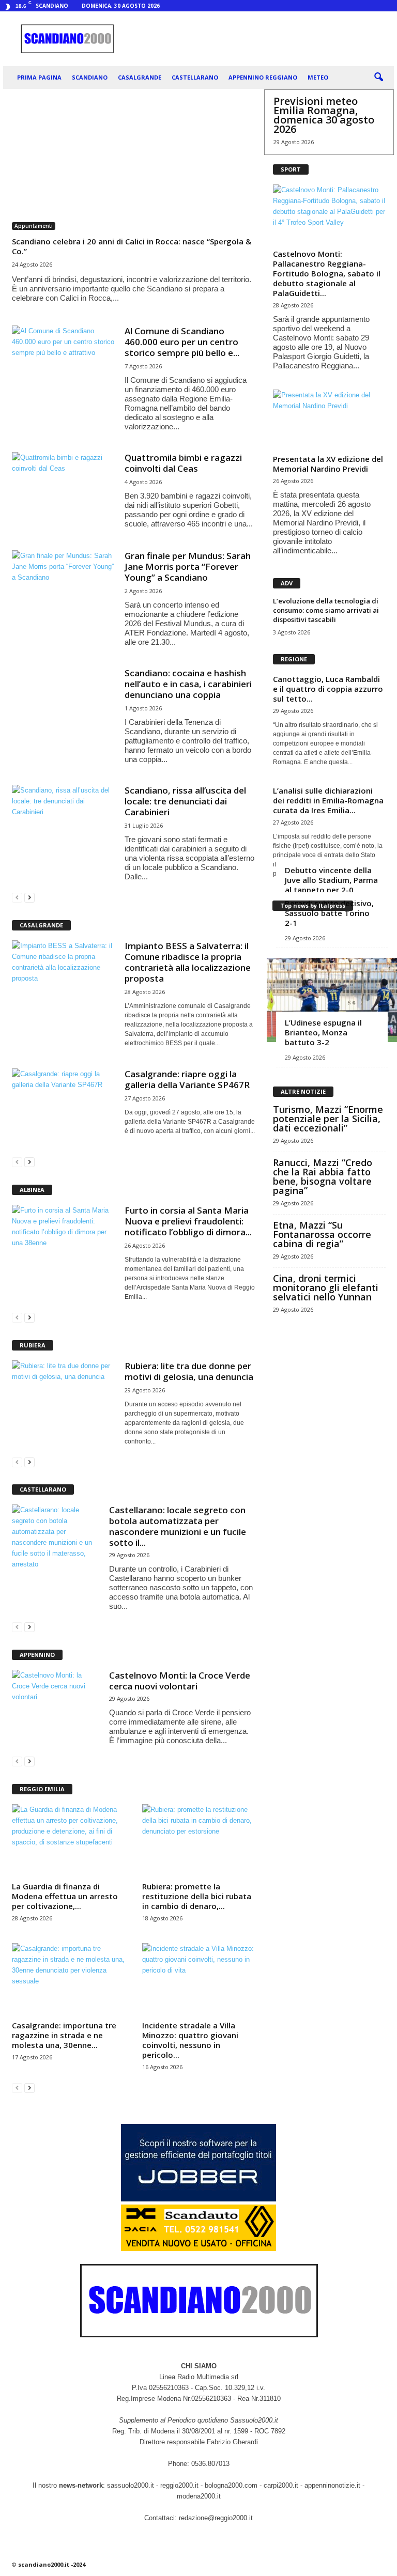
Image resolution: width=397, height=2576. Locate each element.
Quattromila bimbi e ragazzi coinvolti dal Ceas (183, 463)
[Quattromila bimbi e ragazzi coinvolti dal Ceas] (64, 491)
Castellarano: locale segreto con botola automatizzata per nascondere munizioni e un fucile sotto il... (178, 1526)
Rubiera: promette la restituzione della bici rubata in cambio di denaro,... (197, 1896)
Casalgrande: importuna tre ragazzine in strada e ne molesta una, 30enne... (64, 2035)
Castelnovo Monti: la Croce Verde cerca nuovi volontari (180, 1681)
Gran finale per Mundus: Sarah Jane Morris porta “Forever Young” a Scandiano (188, 567)
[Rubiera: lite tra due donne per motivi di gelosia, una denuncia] (64, 1399)
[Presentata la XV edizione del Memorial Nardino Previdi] (329, 420)
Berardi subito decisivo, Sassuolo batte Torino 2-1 (329, 913)
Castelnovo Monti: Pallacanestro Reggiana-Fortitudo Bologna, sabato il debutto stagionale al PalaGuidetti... (327, 273)
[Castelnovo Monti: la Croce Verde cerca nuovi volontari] (55, 1702)
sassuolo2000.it (131, 2485)
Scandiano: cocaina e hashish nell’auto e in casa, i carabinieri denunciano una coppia (188, 684)
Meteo (318, 77)
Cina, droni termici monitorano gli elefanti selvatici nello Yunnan (326, 1287)
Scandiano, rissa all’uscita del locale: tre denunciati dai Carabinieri (185, 801)
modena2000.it (199, 2496)
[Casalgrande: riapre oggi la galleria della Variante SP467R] (64, 1107)
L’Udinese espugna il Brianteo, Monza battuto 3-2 (323, 1032)
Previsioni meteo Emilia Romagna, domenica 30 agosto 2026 (324, 115)
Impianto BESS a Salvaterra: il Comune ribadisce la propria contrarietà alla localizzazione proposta (188, 962)
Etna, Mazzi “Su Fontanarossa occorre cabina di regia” (322, 1234)
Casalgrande (140, 77)
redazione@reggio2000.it (216, 2518)
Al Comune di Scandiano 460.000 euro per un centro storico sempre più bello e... (182, 342)
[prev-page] (17, 897)
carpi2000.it (281, 2485)
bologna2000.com (231, 2485)
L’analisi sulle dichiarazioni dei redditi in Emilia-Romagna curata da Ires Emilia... (328, 800)
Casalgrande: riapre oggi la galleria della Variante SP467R (187, 1079)
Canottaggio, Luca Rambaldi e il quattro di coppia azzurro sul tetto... (328, 689)
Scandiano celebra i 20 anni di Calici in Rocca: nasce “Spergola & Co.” (132, 246)
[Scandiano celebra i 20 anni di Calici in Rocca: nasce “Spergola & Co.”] (133, 164)
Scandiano (90, 77)
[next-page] (29, 897)
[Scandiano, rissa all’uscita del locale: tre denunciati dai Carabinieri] (64, 824)
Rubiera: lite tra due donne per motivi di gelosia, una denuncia (189, 1371)
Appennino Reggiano (263, 77)
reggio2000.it (180, 2485)
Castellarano (195, 77)
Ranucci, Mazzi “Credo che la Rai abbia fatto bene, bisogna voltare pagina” (323, 1176)
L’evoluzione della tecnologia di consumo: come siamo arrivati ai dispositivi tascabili (326, 610)
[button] (378, 77)
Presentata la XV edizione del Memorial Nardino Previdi (328, 464)
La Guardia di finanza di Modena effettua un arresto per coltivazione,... (65, 1896)
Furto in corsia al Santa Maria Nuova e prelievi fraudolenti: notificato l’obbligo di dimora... (188, 1221)
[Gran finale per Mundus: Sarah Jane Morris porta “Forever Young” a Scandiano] (64, 589)
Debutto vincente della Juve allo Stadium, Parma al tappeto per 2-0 (331, 880)
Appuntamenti (34, 226)
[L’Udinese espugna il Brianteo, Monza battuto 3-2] (332, 1000)
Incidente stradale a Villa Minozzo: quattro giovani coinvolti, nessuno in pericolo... (190, 2040)
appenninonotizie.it (332, 2485)
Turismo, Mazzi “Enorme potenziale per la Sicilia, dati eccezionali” (328, 1119)
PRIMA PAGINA (39, 77)
